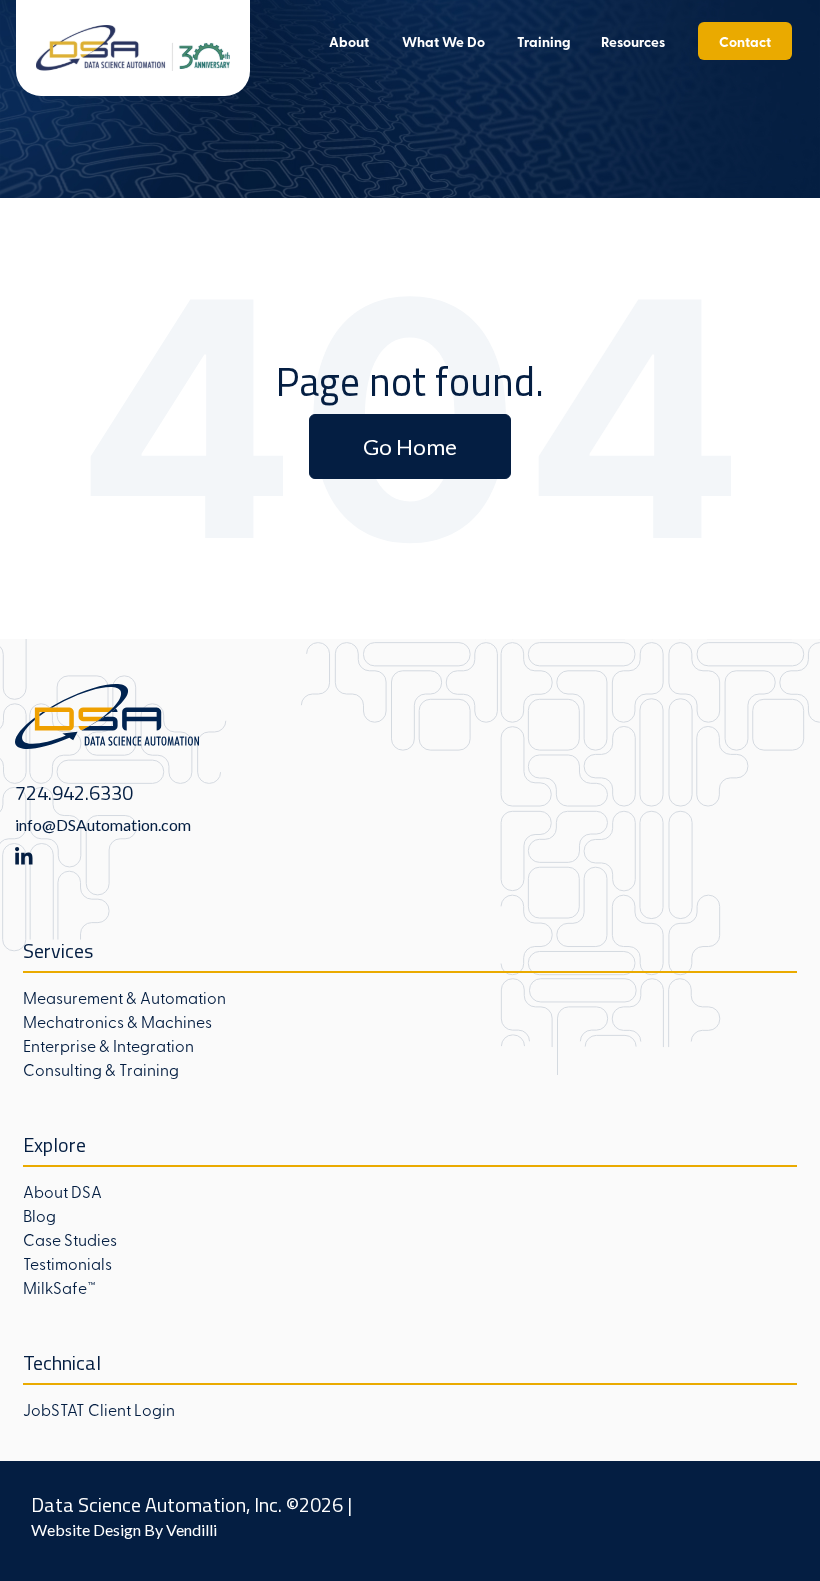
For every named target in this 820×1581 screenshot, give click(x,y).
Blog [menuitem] (39, 1215)
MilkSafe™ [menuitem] (59, 1287)
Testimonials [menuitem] (67, 1263)
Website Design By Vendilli (124, 1529)
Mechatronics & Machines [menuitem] (117, 1021)
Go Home (410, 446)
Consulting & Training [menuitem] (101, 1069)
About (349, 41)
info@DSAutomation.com (103, 824)
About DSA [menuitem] (62, 1191)
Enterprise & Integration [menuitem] (108, 1045)
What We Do (443, 41)
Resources (633, 41)
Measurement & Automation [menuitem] (124, 997)
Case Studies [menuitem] (70, 1239)
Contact (745, 41)
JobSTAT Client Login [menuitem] (99, 1409)
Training (544, 41)
